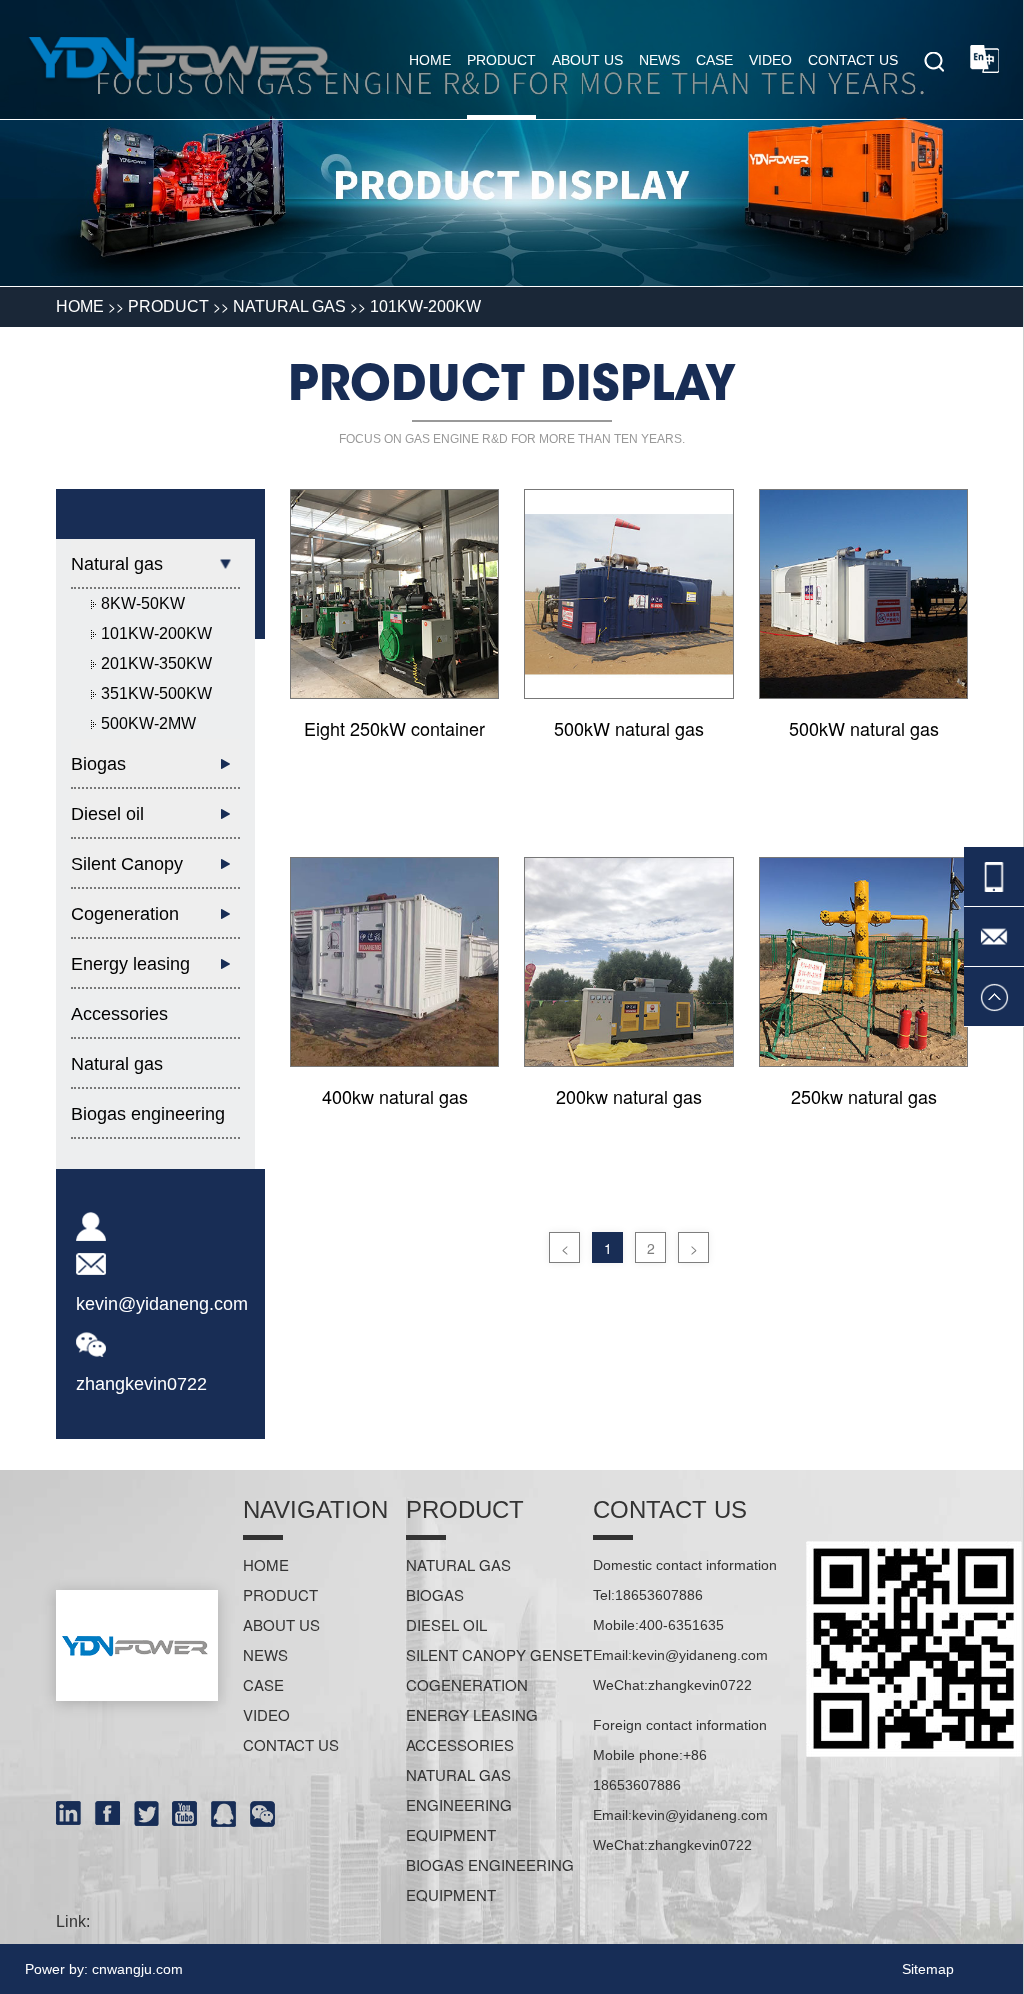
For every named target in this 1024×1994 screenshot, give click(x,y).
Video (770, 60)
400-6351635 (681, 1625)
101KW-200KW (425, 306)
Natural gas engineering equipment (118, 1071)
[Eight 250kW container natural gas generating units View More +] (394, 594)
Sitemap (928, 1969)
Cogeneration (467, 1684)
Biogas (435, 1594)
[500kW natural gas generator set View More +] (628, 594)
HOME (80, 306)
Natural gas (289, 306)
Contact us (853, 60)
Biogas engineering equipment (148, 1121)
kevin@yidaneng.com (162, 1304)
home (430, 60)
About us (587, 60)
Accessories (119, 1014)
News (659, 60)
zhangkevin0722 (141, 1384)
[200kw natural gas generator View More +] (628, 962)
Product (501, 60)
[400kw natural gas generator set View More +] (394, 962)
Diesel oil (446, 1624)
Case (714, 60)
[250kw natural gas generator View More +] (863, 962)
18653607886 (659, 1595)
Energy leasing (472, 1714)
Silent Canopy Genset (499, 1654)
